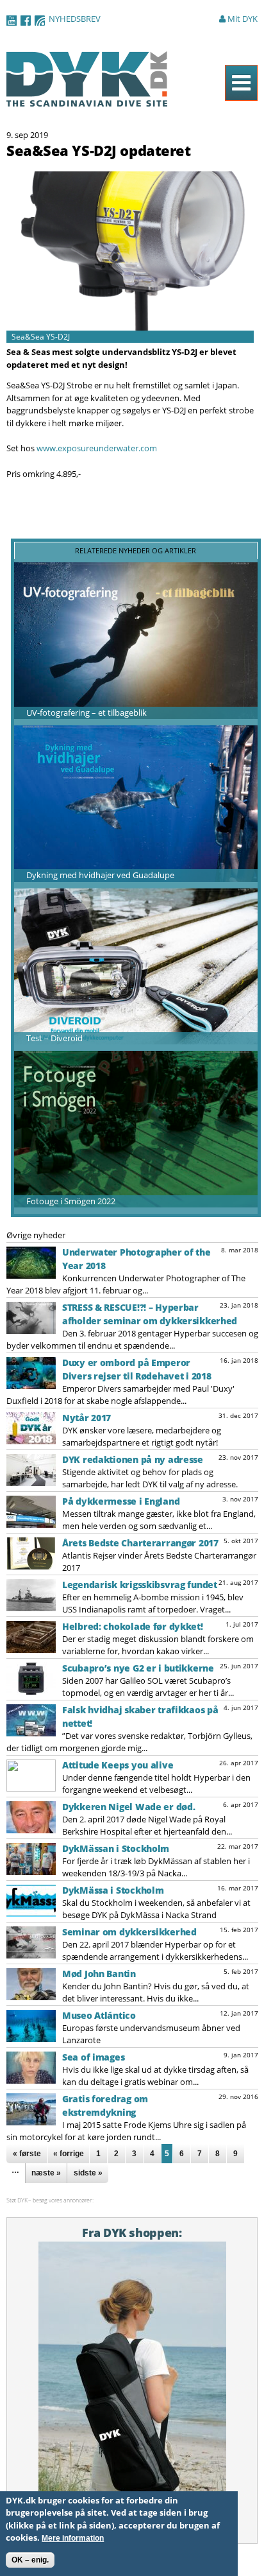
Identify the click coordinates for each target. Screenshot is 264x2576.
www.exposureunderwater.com (97, 448)
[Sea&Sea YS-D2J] (130, 324)
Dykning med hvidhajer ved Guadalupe (100, 875)
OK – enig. (30, 2560)
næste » (46, 2173)
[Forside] (87, 100)
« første (27, 2154)
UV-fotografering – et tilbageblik (87, 713)
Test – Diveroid (54, 1038)
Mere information (73, 2538)
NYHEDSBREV (75, 19)
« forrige (69, 2154)
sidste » (88, 2173)
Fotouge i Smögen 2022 (71, 1201)
